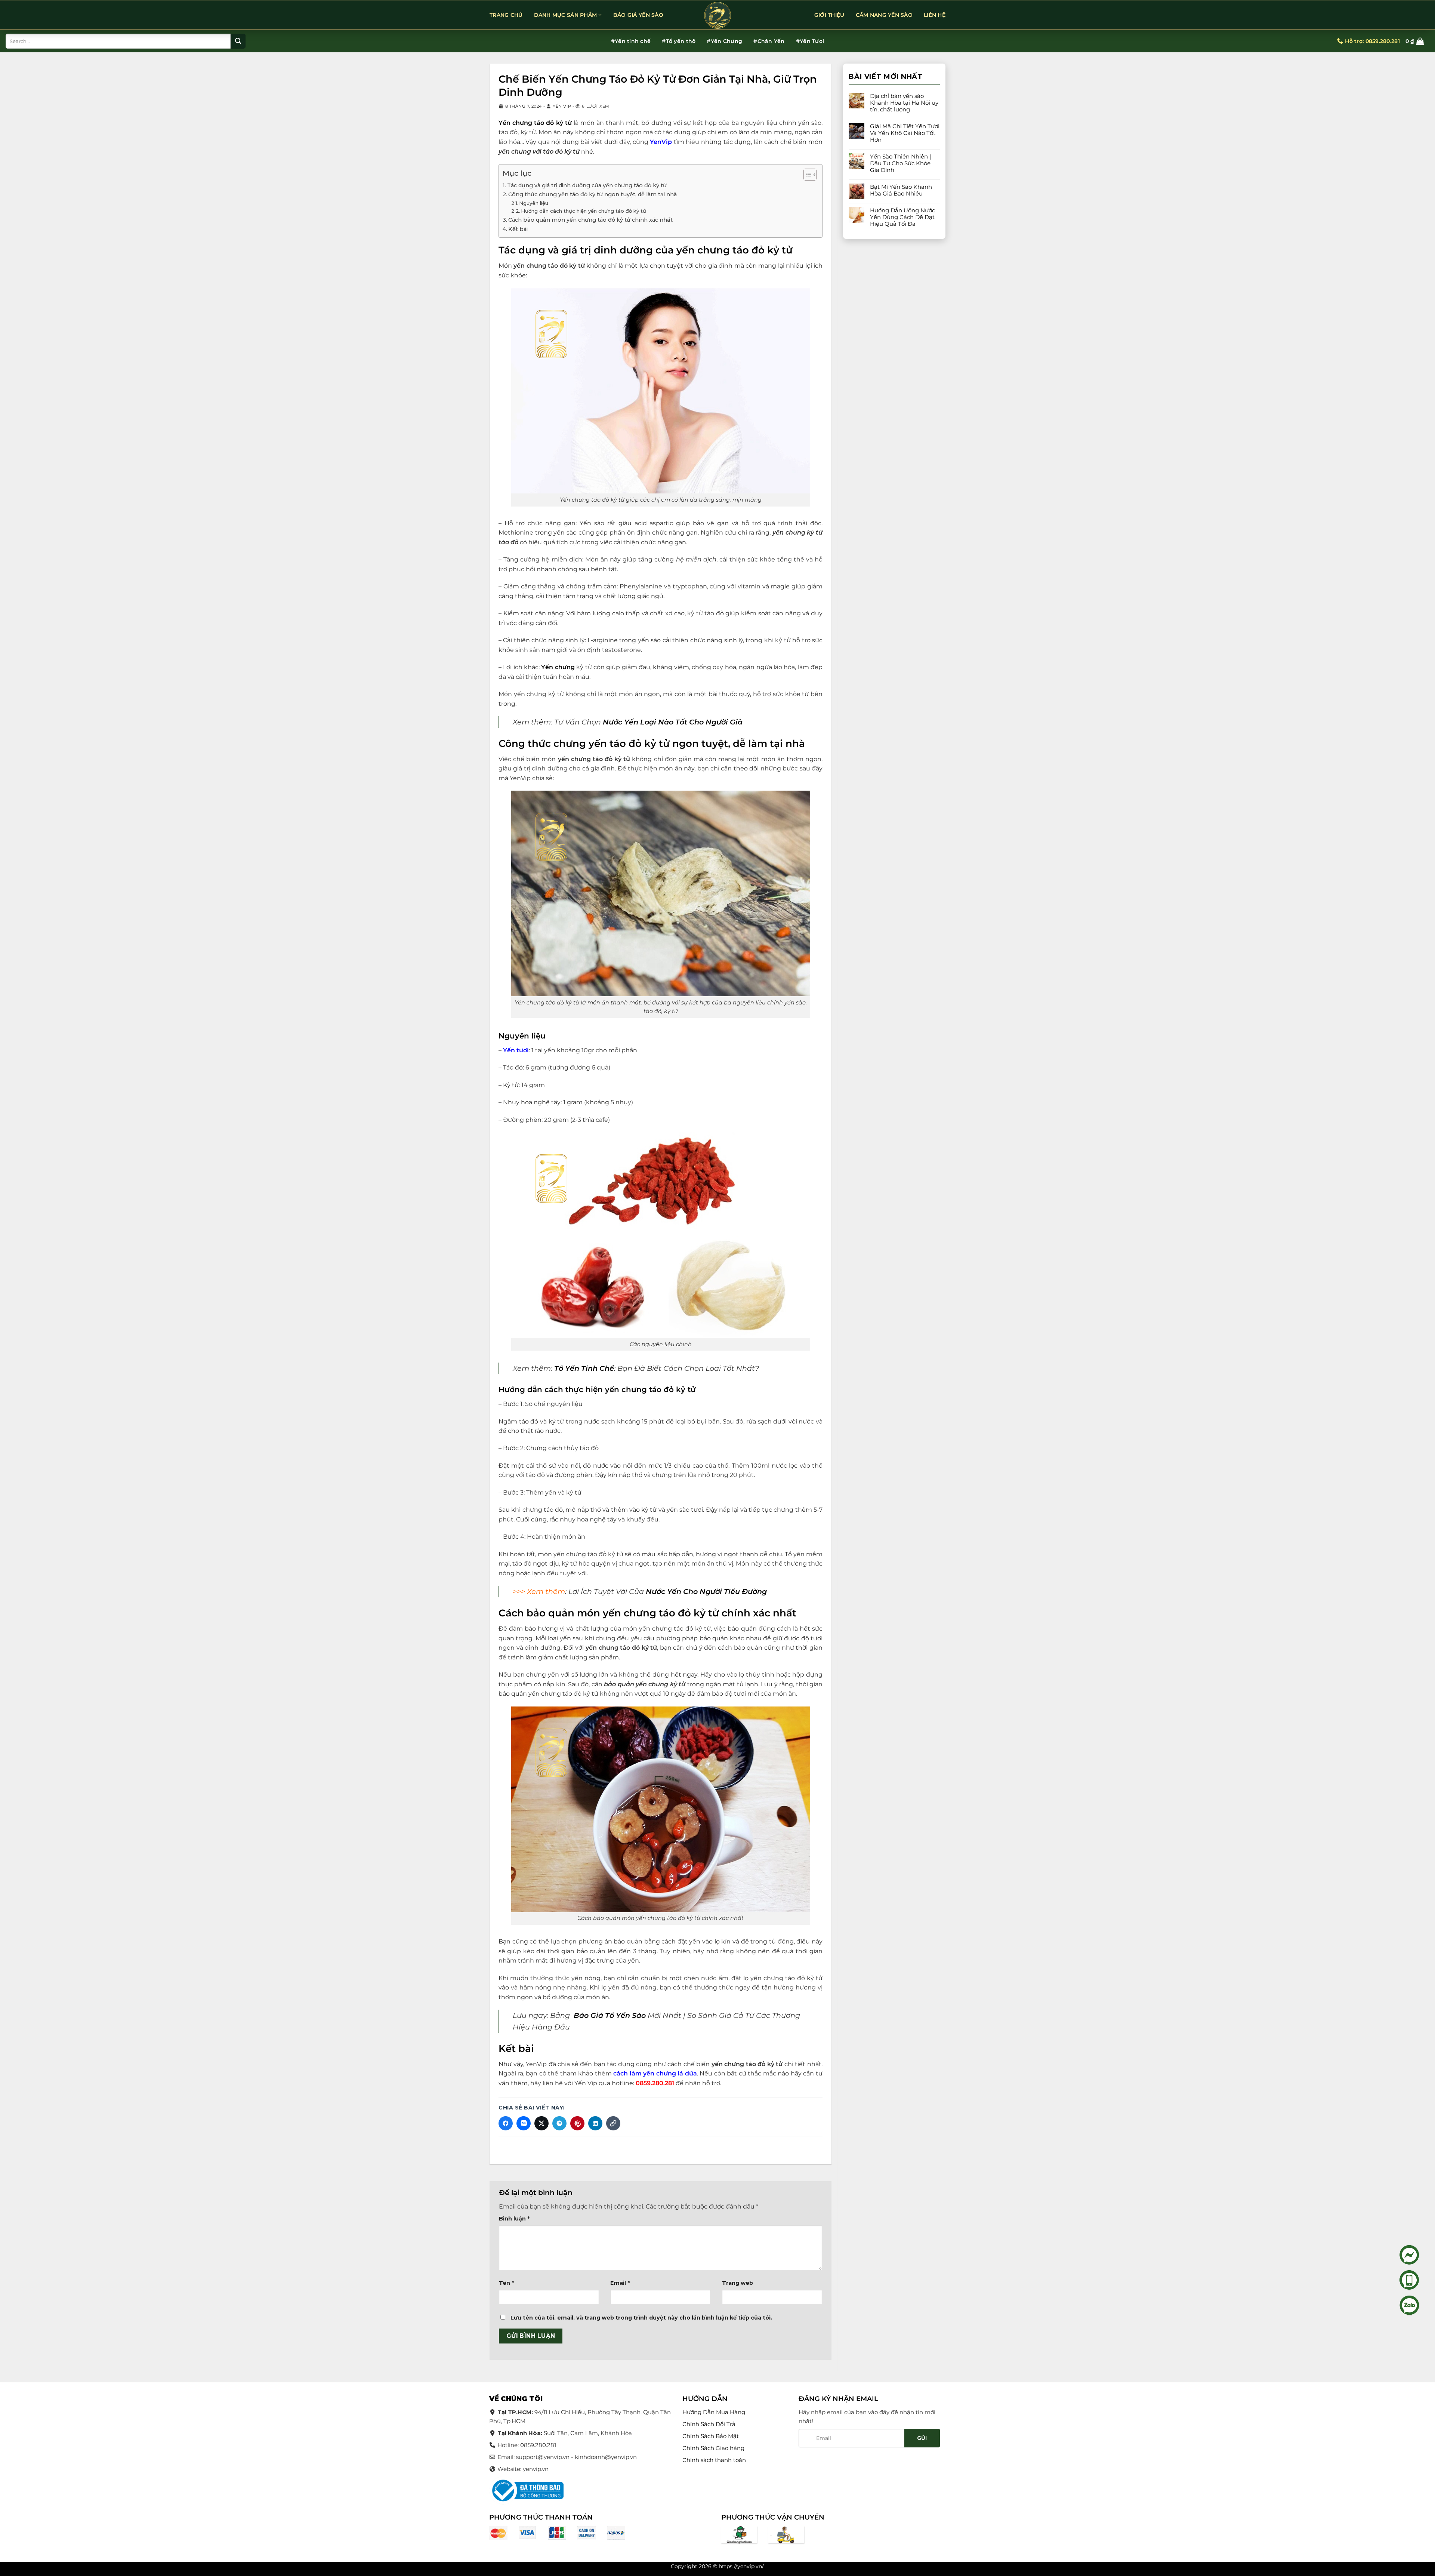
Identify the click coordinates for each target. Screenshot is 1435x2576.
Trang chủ (506, 15)
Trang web (737, 2283)
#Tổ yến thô (679, 41)
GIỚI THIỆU (829, 15)
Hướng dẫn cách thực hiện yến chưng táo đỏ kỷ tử (584, 211)
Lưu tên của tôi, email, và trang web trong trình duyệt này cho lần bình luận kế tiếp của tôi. (641, 2318)
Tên (506, 2283)
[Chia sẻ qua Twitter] (541, 2123)
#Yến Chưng (724, 41)
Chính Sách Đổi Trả (709, 2424)
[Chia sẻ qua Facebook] (506, 2123)
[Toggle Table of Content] (806, 175)
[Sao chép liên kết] (613, 2123)
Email (620, 2283)
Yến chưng (558, 667)
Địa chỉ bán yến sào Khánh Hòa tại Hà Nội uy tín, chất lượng (904, 103)
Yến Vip (562, 106)
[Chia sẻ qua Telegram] (559, 2123)
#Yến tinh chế (631, 41)
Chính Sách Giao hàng (713, 2448)
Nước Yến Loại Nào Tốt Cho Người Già (673, 722)
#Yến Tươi (810, 41)
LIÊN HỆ (935, 15)
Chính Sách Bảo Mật (711, 2436)
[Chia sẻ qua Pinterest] (577, 2123)
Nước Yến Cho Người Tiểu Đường (706, 1591)
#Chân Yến (769, 41)
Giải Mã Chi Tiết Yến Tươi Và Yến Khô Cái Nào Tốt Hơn (905, 133)
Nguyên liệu (534, 203)
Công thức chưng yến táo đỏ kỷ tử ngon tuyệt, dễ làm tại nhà (592, 194)
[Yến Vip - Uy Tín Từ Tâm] (717, 15)
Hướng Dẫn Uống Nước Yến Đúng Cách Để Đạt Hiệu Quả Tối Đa (902, 217)
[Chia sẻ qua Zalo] (524, 2123)
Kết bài (518, 229)
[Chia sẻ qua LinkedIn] (595, 2123)
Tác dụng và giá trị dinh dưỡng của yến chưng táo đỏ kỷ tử (587, 185)
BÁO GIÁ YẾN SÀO (638, 15)
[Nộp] (238, 41)
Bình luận (514, 2219)
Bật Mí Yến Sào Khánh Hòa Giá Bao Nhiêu (901, 190)
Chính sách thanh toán (714, 2460)
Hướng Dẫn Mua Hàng (714, 2412)
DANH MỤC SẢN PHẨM (566, 15)
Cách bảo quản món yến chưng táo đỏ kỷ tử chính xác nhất (591, 220)
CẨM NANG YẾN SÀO (884, 15)
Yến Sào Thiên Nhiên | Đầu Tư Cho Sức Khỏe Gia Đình (900, 163)
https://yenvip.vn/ (741, 2566)
